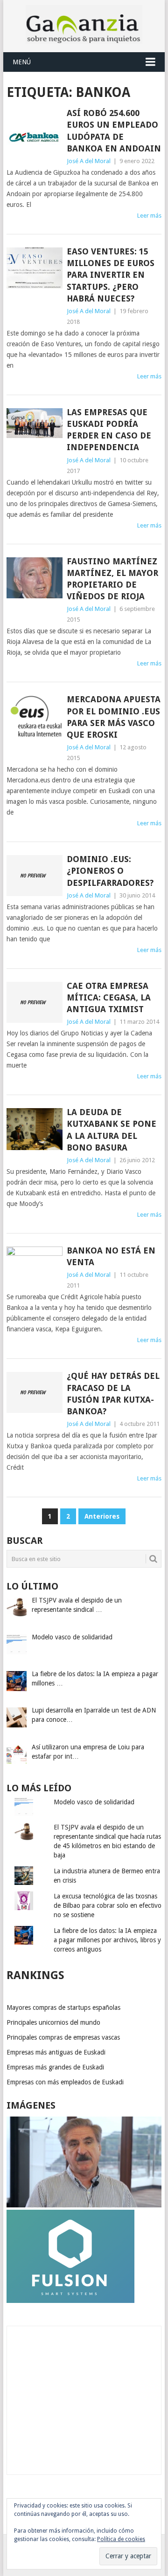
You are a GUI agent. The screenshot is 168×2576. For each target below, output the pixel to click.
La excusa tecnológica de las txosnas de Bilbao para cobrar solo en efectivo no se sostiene (108, 1905)
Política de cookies (121, 2539)
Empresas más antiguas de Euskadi (56, 2052)
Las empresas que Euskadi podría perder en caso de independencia (109, 430)
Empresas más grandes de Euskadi (55, 2067)
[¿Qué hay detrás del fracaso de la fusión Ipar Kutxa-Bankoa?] (34, 1392)
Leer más (149, 216)
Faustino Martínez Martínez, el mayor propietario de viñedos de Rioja (112, 579)
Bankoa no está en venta (111, 1256)
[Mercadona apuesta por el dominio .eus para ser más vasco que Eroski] (34, 716)
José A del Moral (89, 161)
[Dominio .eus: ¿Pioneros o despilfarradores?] (34, 876)
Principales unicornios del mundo (53, 2022)
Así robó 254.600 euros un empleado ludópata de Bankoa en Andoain (114, 131)
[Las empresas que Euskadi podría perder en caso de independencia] (34, 423)
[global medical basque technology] (84, 2205)
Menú (22, 62)
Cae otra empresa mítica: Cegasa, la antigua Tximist (109, 997)
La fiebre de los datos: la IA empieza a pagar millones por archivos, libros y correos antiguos (107, 1940)
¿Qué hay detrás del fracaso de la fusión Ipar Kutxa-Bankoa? (113, 1394)
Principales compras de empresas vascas (63, 2037)
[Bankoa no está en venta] (34, 1267)
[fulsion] (70, 2301)
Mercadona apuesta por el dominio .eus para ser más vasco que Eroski (114, 717)
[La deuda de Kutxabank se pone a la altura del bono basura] (34, 1129)
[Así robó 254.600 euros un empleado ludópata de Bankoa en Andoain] (34, 137)
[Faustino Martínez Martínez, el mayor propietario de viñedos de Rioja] (34, 578)
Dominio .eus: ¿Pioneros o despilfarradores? (110, 871)
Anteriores (102, 1516)
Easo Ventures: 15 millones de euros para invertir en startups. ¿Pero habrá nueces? (111, 275)
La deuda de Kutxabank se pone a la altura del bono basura (112, 1130)
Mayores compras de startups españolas (63, 2007)
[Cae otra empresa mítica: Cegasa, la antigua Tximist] (34, 1002)
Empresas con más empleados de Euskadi (65, 2082)
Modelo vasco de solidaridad (94, 1802)
